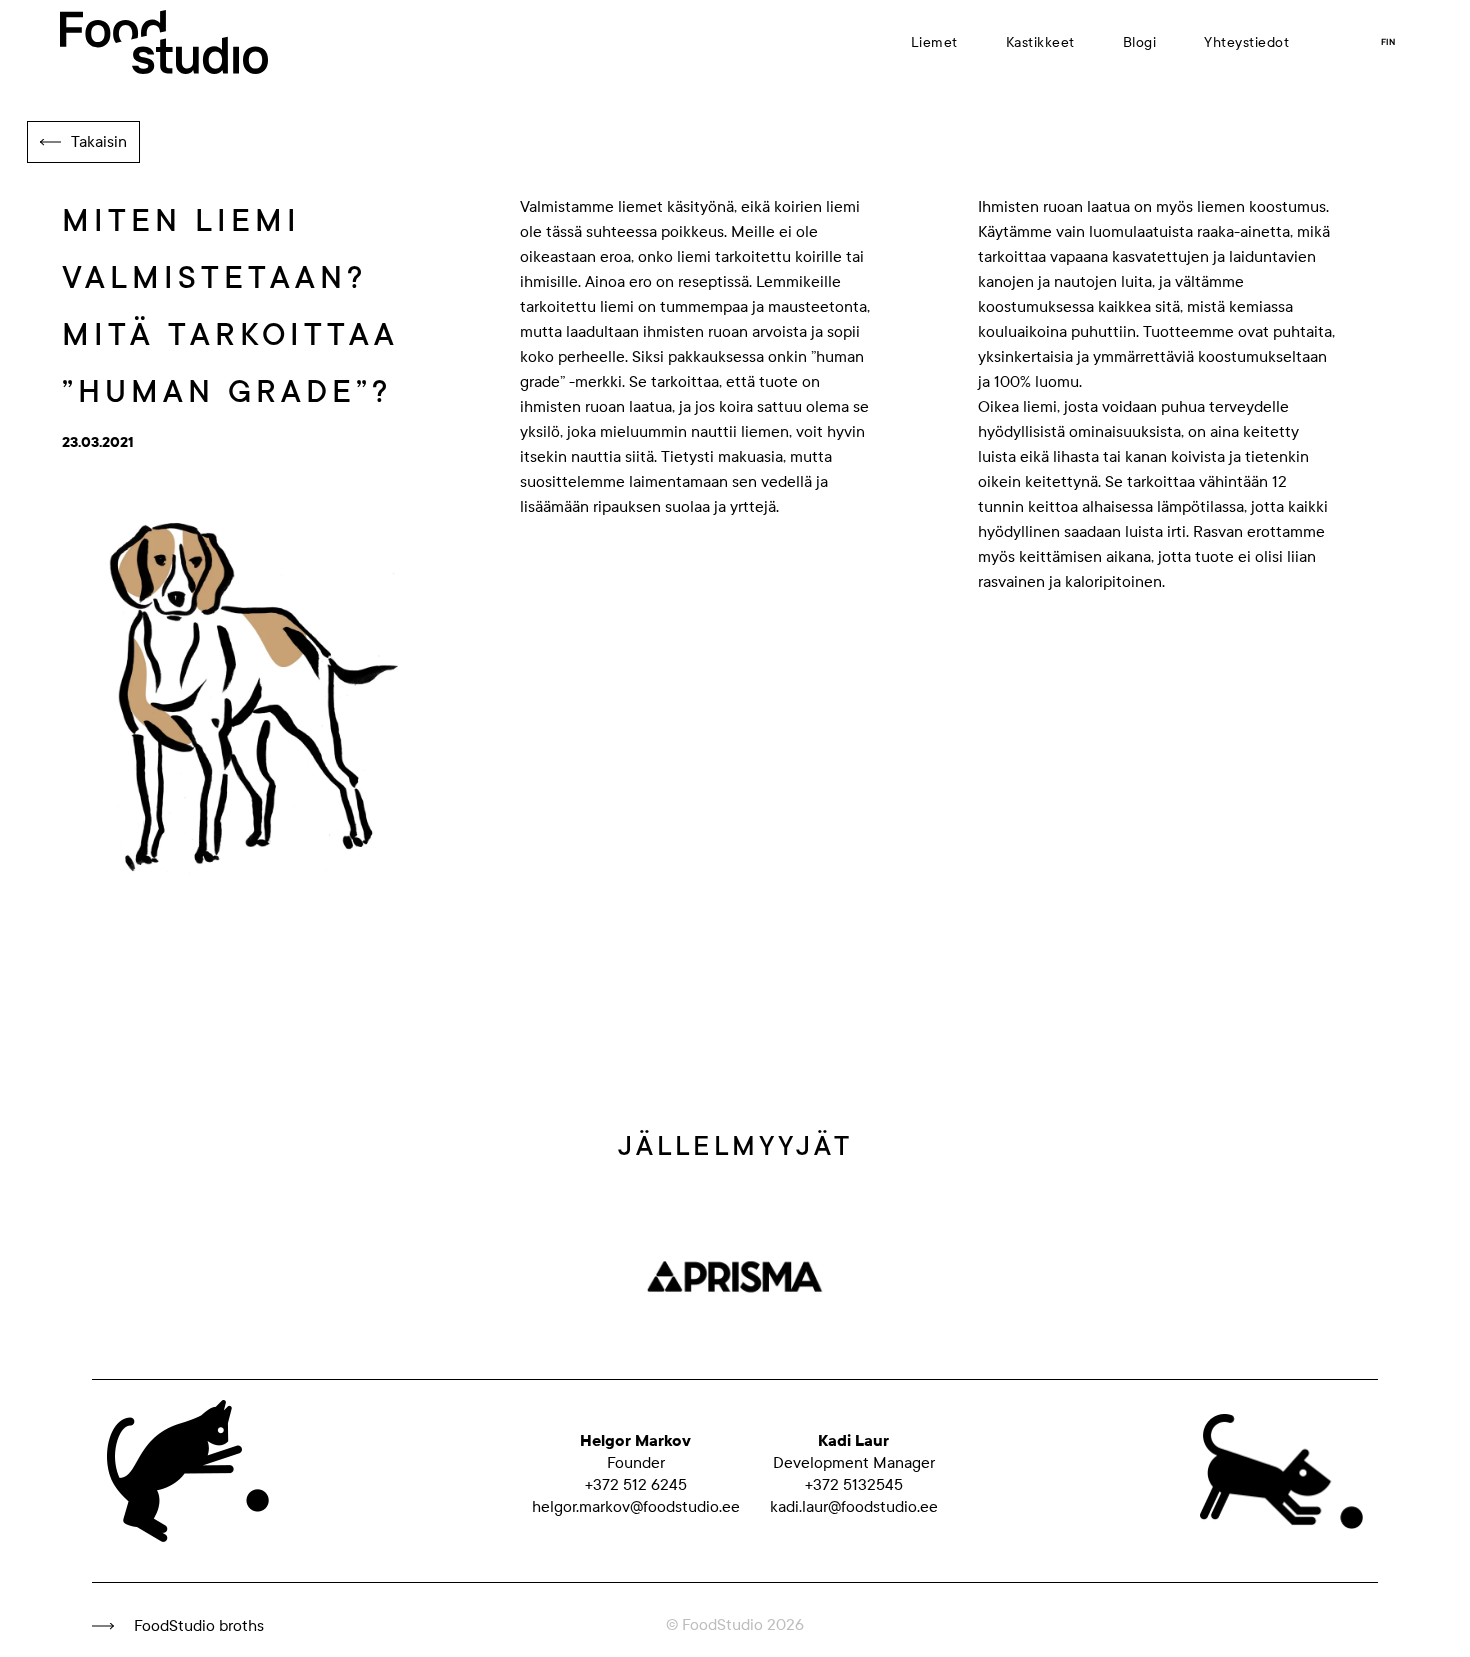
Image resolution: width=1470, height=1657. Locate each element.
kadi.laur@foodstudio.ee (854, 1507)
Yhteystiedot (1246, 42)
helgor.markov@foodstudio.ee (636, 1507)
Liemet (934, 42)
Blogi (1140, 42)
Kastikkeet (1040, 42)
